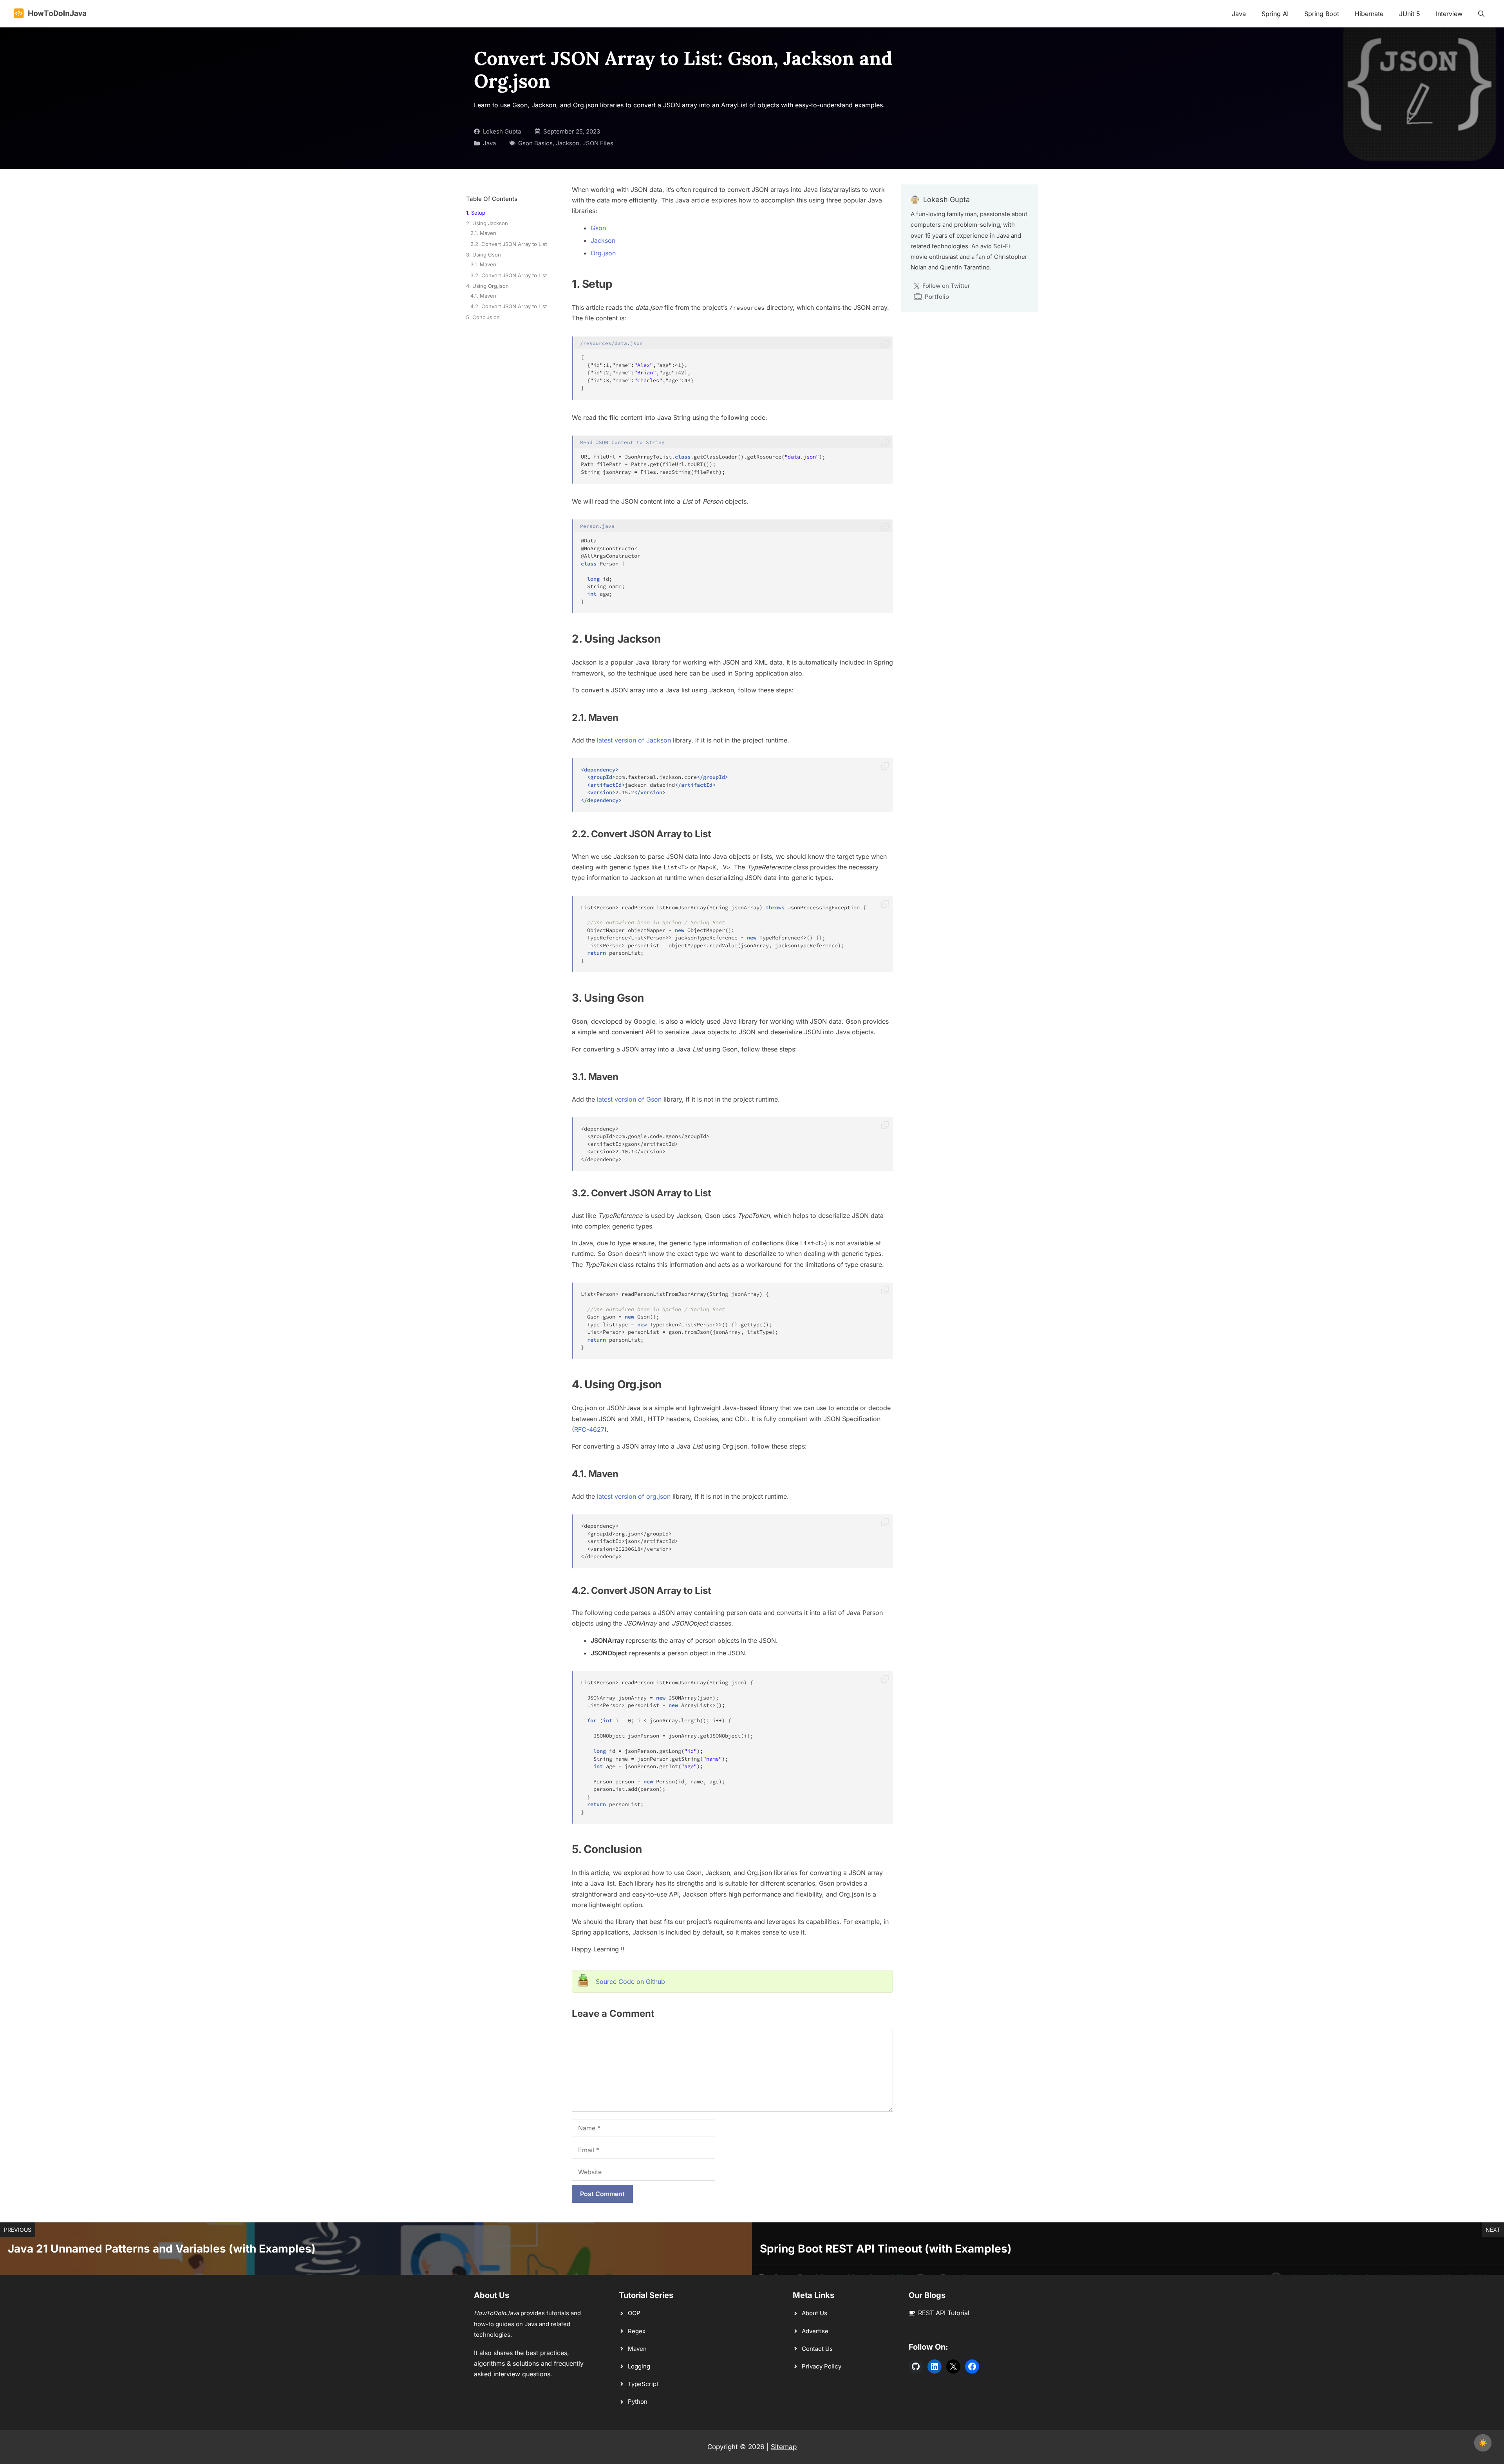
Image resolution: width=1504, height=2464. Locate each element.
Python (638, 2402)
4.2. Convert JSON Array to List (509, 306)
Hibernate (1369, 14)
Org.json (603, 253)
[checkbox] (1483, 2443)
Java (1239, 14)
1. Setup (476, 213)
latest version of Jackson (634, 740)
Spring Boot (1322, 14)
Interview (1449, 14)
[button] (1481, 14)
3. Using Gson (484, 255)
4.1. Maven (483, 296)
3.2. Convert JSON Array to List (509, 275)
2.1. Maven (483, 233)
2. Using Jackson (487, 223)
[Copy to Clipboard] (885, 345)
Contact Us (817, 2349)
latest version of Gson (629, 1099)
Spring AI (1275, 14)
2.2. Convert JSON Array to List (509, 244)
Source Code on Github (630, 1982)
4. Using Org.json (487, 286)
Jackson (568, 143)
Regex (637, 2331)
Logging (639, 2366)
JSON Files (598, 143)
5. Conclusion (483, 317)
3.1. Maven (483, 264)
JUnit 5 (1410, 14)
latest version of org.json (634, 1496)
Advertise (815, 2331)
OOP (634, 2313)
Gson (598, 228)
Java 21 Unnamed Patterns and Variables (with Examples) (162, 2249)
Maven (637, 2349)
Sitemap (784, 2447)
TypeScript (643, 2384)
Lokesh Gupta (502, 131)
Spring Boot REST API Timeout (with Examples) (886, 2249)
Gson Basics (535, 143)
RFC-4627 (589, 1429)
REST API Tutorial (944, 2313)
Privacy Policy (822, 2366)
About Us (814, 2313)
